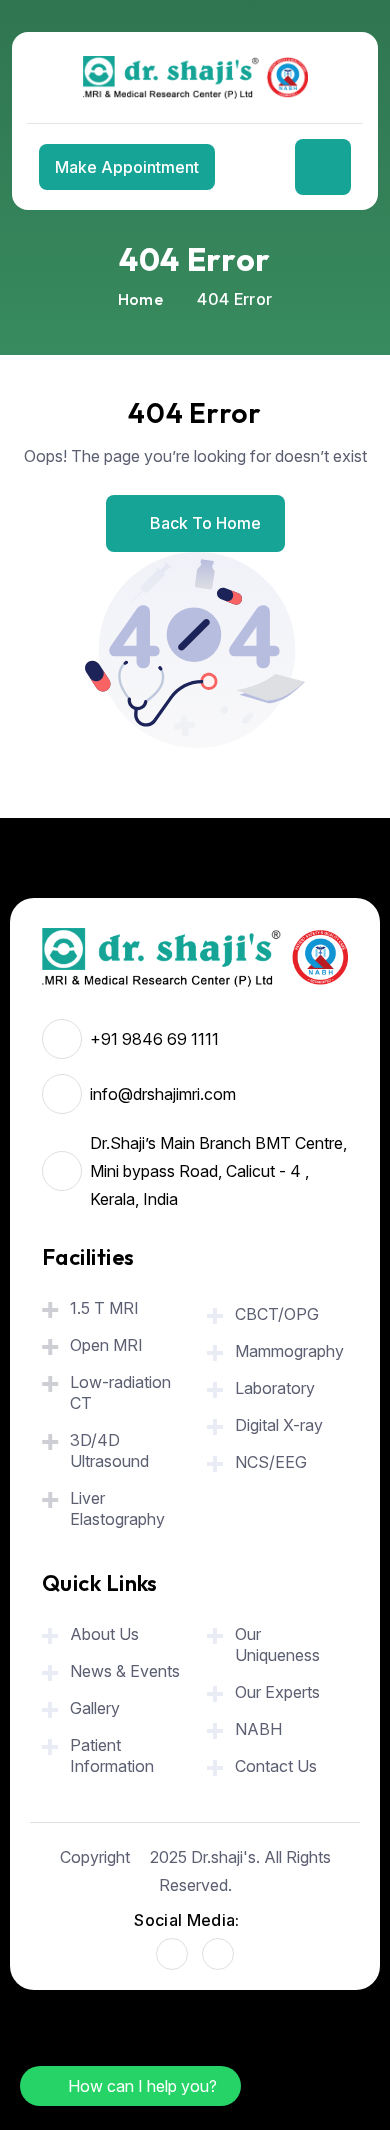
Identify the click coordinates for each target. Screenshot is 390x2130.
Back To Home (205, 523)
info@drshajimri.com (163, 1094)
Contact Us (276, 1766)
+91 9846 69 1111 (154, 1039)
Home (140, 299)
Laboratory (277, 1388)
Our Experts (277, 1692)
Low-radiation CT (120, 1392)
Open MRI (106, 1345)
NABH (258, 1729)
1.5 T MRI (104, 1308)
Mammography (289, 1351)
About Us (104, 1634)
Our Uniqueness (277, 1644)
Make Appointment (127, 167)
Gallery (95, 1708)
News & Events (125, 1671)
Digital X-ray (279, 1425)
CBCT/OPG (277, 1314)
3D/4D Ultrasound (109, 1450)
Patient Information (112, 1755)
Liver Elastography (117, 1508)
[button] (130, 2086)
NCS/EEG (271, 1462)
